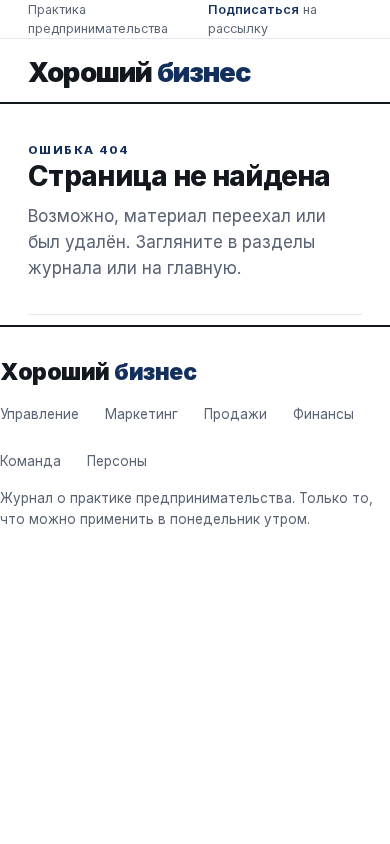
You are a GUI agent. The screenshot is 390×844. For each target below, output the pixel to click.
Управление (39, 414)
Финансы (323, 414)
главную (202, 268)
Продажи (235, 414)
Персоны (117, 461)
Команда (30, 461)
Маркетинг (141, 414)
